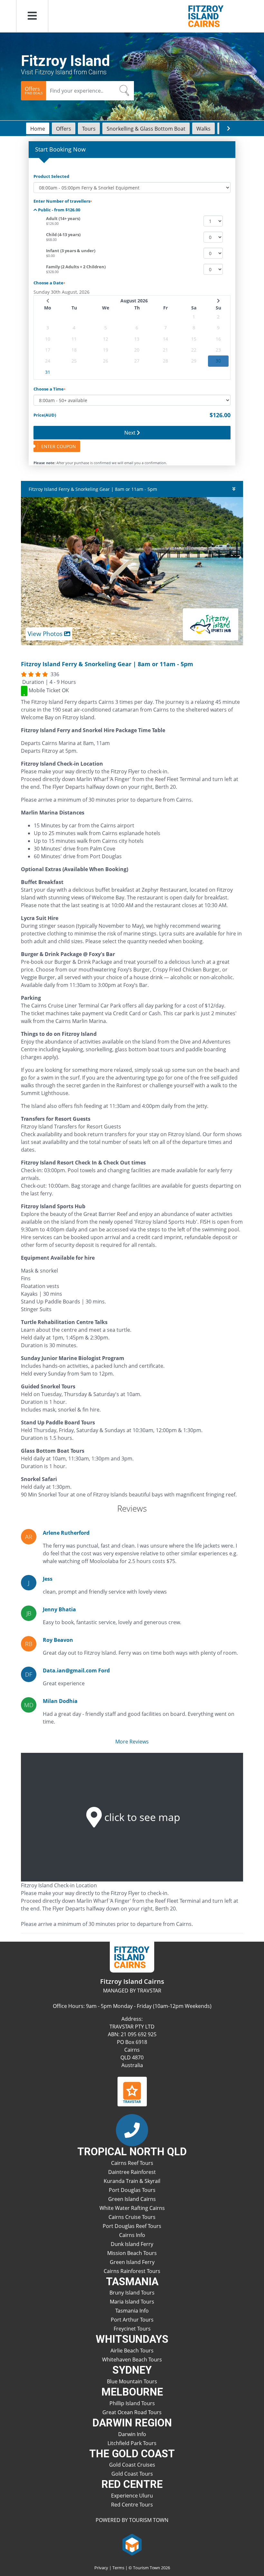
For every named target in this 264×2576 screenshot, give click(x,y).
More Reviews (132, 1742)
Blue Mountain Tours (132, 2381)
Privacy (101, 2568)
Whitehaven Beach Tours (132, 2360)
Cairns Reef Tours (132, 2163)
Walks (203, 129)
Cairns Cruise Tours (132, 2217)
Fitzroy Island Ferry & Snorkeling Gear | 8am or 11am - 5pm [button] (93, 489)
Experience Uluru (132, 2496)
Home (38, 129)
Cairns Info (132, 2235)
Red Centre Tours (132, 2505)
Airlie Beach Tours (132, 2351)
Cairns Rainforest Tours (132, 2271)
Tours (89, 129)
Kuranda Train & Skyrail (132, 2181)
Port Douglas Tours (132, 2190)
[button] (32, 16)
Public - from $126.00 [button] (59, 210)
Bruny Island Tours (132, 2293)
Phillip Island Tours (132, 2403)
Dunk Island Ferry (132, 2244)
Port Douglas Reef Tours (132, 2226)
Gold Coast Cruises (132, 2465)
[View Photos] (132, 571)
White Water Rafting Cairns (132, 2208)
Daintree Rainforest (132, 2172)
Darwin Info (132, 2434)
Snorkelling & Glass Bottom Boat (146, 129)
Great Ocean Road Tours (132, 2412)
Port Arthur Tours (132, 2320)
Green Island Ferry (132, 2262)
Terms (118, 2568)
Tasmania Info (132, 2311)
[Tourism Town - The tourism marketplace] (132, 2544)
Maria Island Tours (132, 2302)
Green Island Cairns (132, 2199)
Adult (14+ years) (63, 218)
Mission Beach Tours (132, 2253)
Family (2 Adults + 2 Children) (76, 267)
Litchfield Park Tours (132, 2443)
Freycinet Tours (132, 2329)
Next (131, 433)
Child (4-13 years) (63, 235)
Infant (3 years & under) (71, 251)
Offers (64, 129)
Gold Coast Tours (132, 2474)
